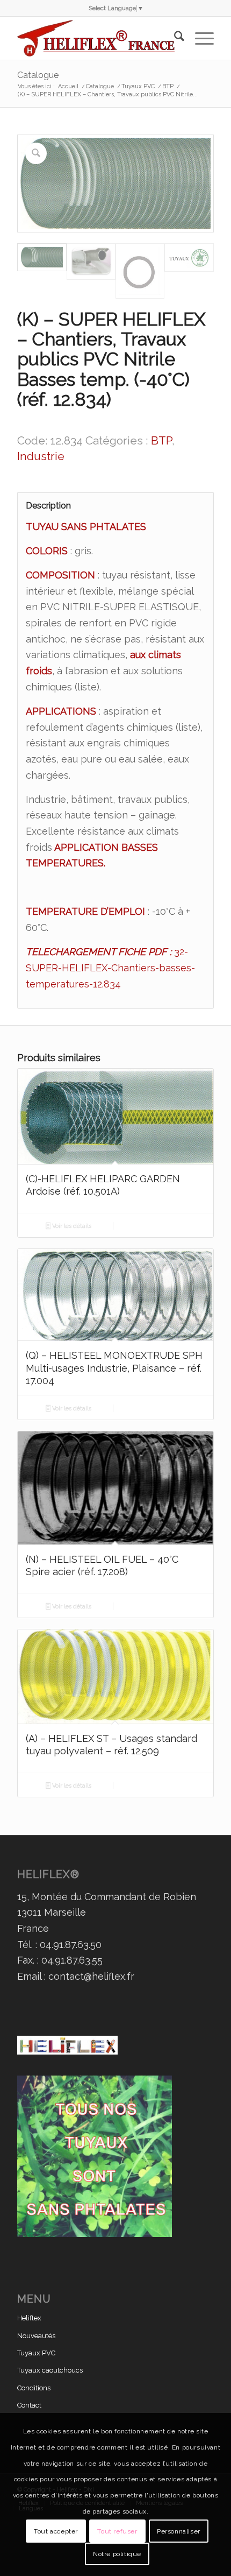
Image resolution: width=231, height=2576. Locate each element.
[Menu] (199, 38)
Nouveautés (36, 2336)
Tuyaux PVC (36, 2353)
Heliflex (29, 2318)
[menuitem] (174, 38)
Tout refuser (117, 2531)
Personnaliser (179, 2531)
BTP (161, 440)
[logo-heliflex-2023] (96, 38)
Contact (29, 2405)
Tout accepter (56, 2531)
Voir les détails (71, 1226)
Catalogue (38, 75)
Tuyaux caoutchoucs (50, 2370)
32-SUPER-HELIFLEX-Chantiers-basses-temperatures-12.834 (110, 968)
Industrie (41, 456)
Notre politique (117, 2554)
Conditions (34, 2388)
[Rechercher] (174, 38)
